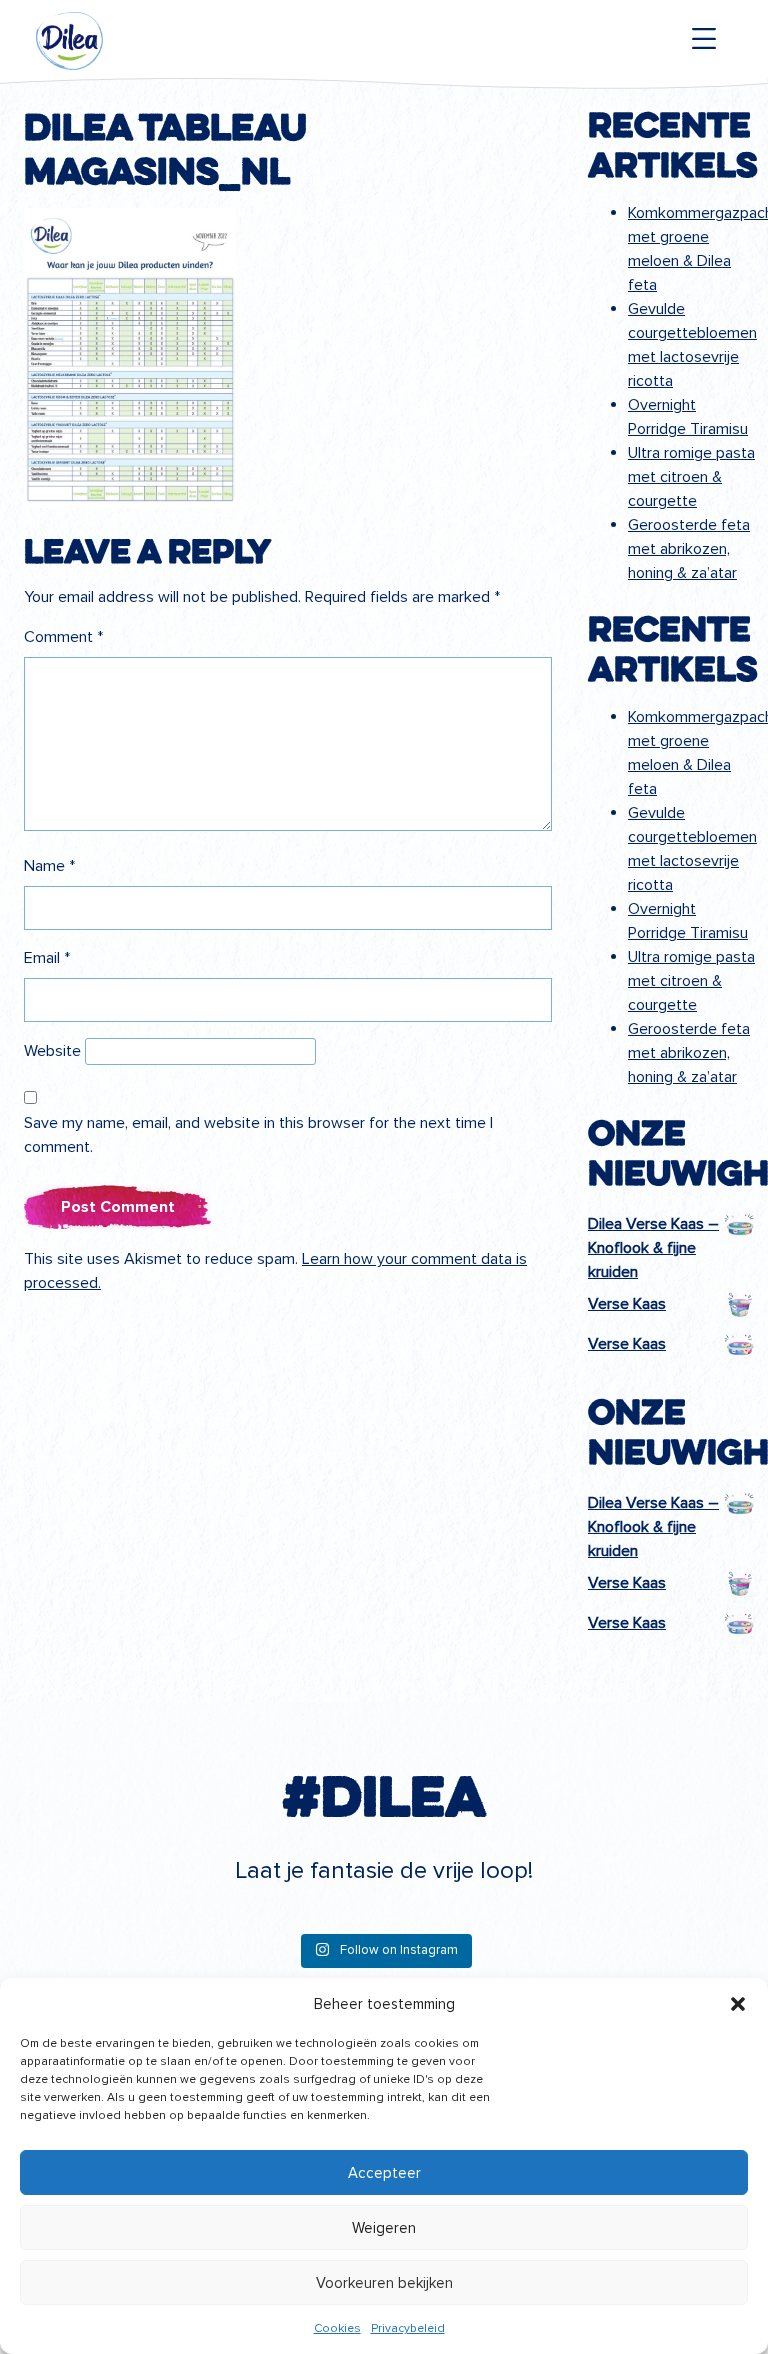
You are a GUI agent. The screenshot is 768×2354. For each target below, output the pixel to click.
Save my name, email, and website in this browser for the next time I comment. (258, 1135)
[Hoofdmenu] (704, 38)
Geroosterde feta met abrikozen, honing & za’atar (689, 549)
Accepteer (384, 2173)
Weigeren (384, 2228)
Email (47, 958)
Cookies (337, 2328)
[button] (738, 2004)
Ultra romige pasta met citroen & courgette (691, 477)
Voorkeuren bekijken (384, 2283)
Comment (63, 637)
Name (49, 866)
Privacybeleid (408, 2328)
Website (52, 1051)
